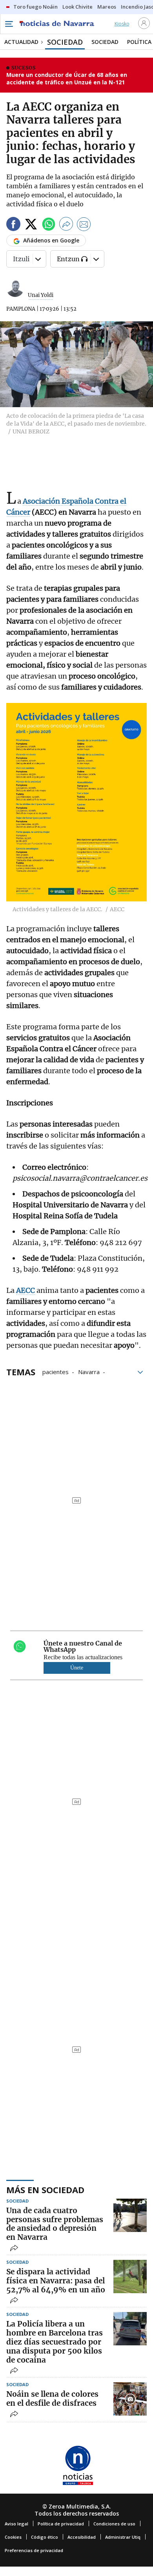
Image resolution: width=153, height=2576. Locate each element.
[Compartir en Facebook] (13, 225)
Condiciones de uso (114, 2524)
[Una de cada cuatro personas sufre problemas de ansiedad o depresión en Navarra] (130, 2215)
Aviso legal (16, 2524)
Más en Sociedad (45, 2190)
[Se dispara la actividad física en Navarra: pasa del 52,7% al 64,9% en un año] (130, 2277)
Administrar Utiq (123, 2537)
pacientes (56, 1371)
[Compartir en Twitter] (31, 225)
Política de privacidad (61, 2524)
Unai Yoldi (41, 295)
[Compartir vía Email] (84, 225)
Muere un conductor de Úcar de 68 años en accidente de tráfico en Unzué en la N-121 (67, 79)
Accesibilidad (82, 2537)
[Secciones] (9, 24)
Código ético (45, 2537)
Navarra (89, 1371)
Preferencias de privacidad (34, 2550)
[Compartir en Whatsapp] (49, 225)
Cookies (13, 2537)
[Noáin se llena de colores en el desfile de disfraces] (130, 2399)
